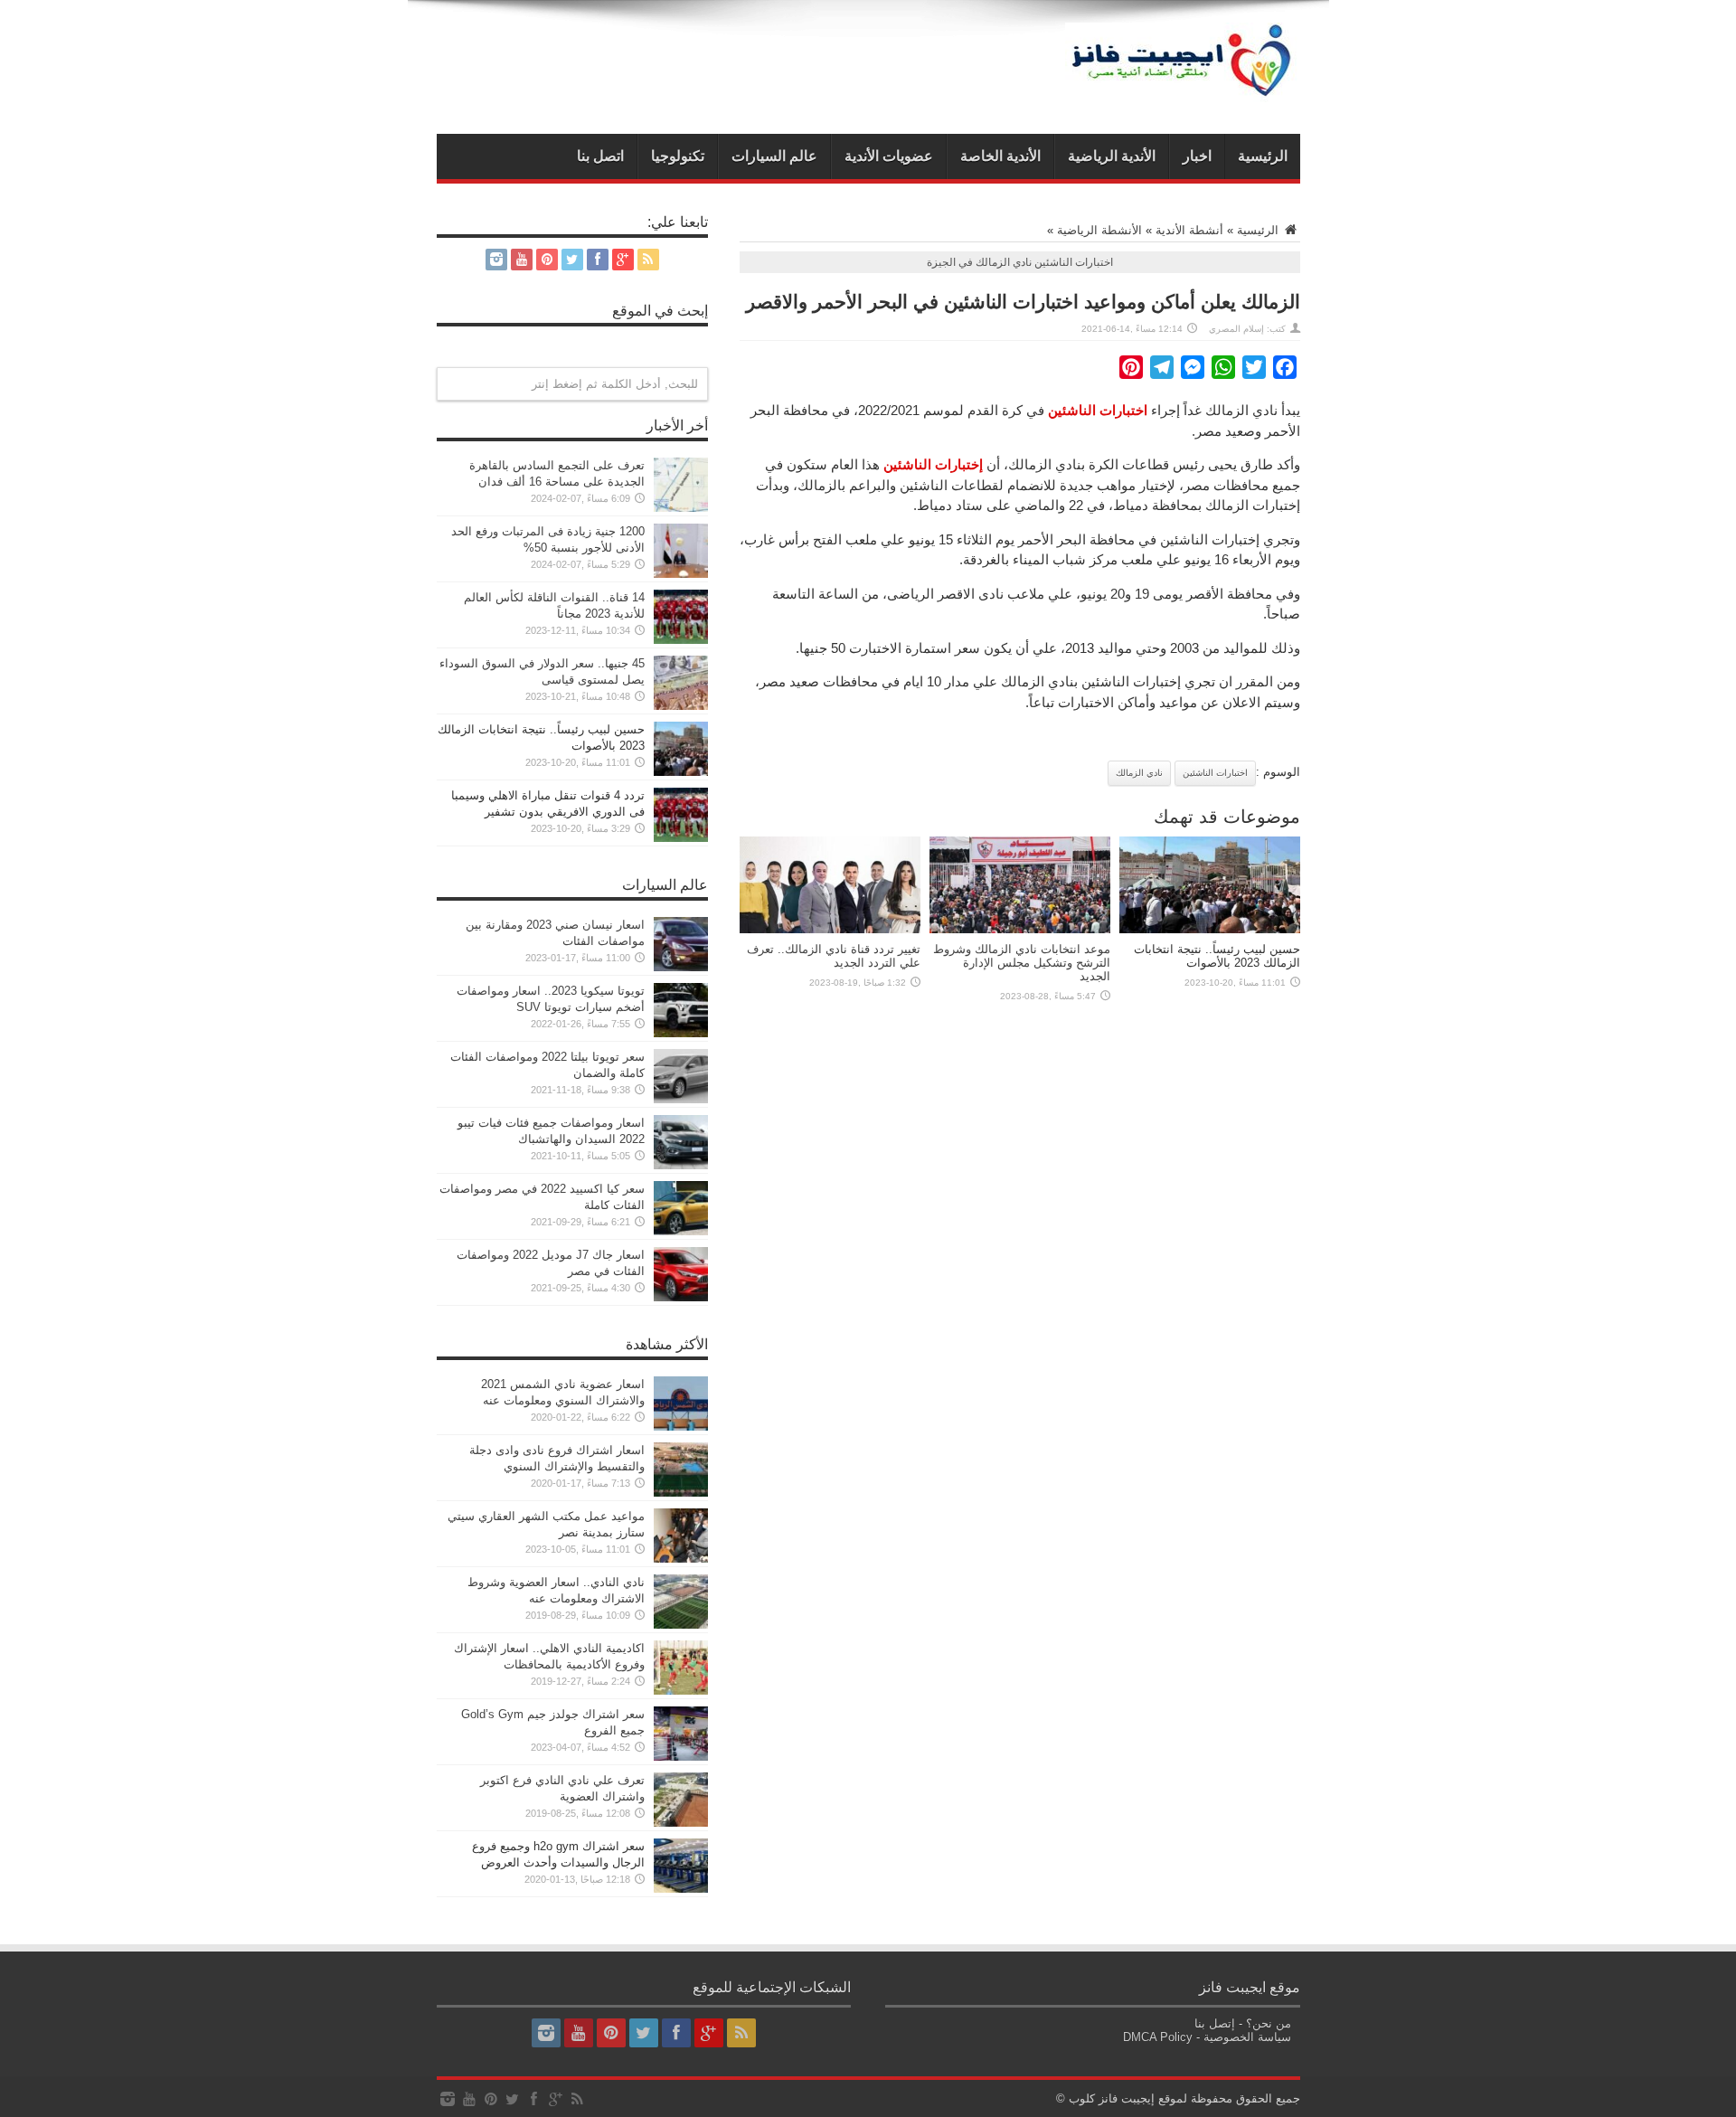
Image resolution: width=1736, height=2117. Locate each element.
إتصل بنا (1215, 2023)
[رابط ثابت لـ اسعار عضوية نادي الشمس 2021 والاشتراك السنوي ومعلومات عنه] (681, 1427)
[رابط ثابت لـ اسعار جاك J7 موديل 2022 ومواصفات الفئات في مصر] (681, 1297)
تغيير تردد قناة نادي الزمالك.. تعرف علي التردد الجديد (834, 956)
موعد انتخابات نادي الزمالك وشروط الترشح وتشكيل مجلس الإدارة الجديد (1022, 963)
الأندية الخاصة (1000, 156)
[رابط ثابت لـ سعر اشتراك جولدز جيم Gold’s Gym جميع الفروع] (681, 1757)
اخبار (1197, 156)
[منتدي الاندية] (1183, 89)
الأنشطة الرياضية (1099, 230)
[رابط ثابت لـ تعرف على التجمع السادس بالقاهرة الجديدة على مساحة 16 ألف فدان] (681, 508)
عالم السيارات (774, 156)
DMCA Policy (1158, 2037)
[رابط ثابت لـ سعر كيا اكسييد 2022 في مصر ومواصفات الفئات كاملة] (681, 1231)
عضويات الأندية (889, 156)
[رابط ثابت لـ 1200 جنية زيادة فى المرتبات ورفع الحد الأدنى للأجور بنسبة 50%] (681, 574)
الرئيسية (1263, 156)
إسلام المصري (1236, 329)
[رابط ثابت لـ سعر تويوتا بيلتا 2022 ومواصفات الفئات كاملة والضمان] (681, 1099)
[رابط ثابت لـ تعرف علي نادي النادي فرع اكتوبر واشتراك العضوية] (681, 1823)
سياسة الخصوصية (1247, 2037)
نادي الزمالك (1139, 773)
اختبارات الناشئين (1215, 773)
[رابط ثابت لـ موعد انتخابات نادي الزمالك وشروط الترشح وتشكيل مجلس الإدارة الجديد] (1020, 929)
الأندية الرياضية (1112, 156)
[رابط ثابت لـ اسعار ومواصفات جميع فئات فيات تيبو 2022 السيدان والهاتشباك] (681, 1165)
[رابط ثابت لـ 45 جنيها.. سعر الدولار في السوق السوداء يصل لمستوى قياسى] (681, 706)
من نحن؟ (1269, 2023)
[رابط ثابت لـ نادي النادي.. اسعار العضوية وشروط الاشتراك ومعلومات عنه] (681, 1625)
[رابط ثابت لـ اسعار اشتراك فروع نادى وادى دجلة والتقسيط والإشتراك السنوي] (681, 1493)
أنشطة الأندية (1189, 230)
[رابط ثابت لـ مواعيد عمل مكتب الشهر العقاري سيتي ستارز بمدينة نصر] (681, 1559)
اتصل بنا (600, 156)
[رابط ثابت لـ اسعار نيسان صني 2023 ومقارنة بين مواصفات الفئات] (681, 967)
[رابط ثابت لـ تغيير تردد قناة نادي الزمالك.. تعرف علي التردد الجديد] (830, 929)
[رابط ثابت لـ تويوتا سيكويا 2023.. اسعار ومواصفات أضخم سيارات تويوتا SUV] (681, 1033)
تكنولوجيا (678, 156)
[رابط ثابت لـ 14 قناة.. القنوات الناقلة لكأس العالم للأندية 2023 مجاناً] (681, 640)
